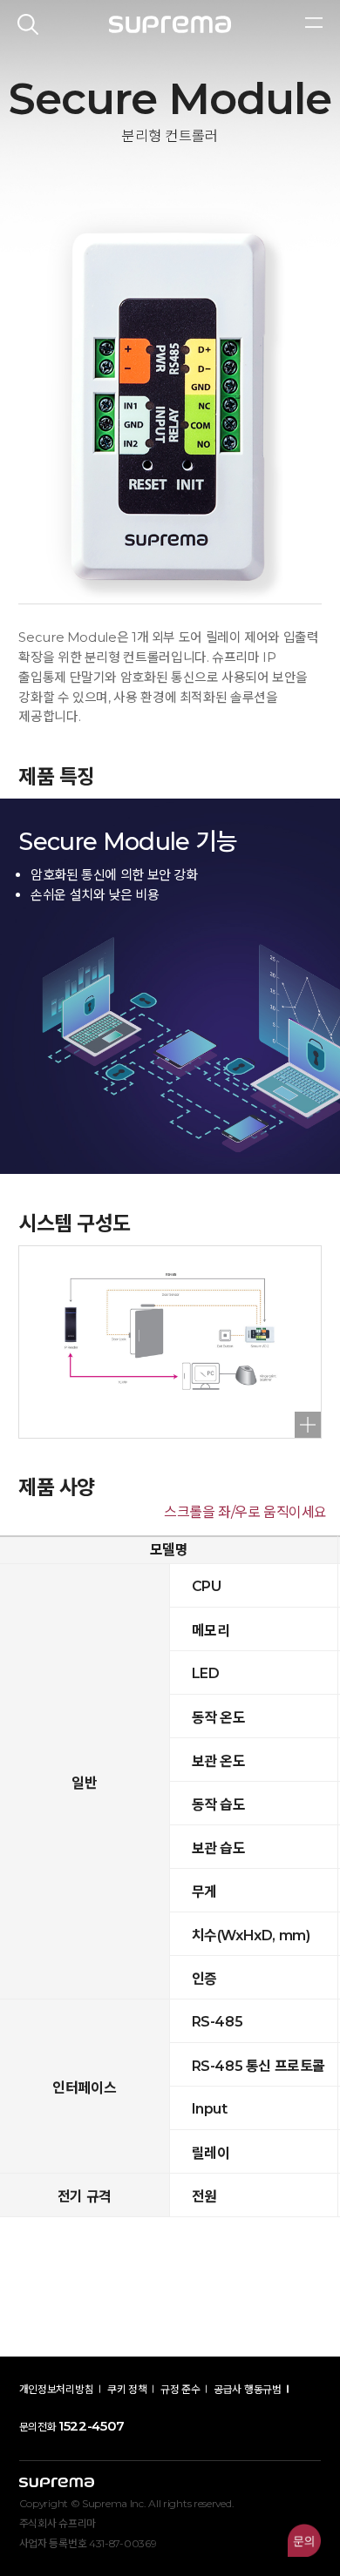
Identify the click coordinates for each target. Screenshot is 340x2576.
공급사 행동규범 (248, 2389)
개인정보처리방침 (57, 2389)
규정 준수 (180, 2389)
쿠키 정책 (127, 2389)
